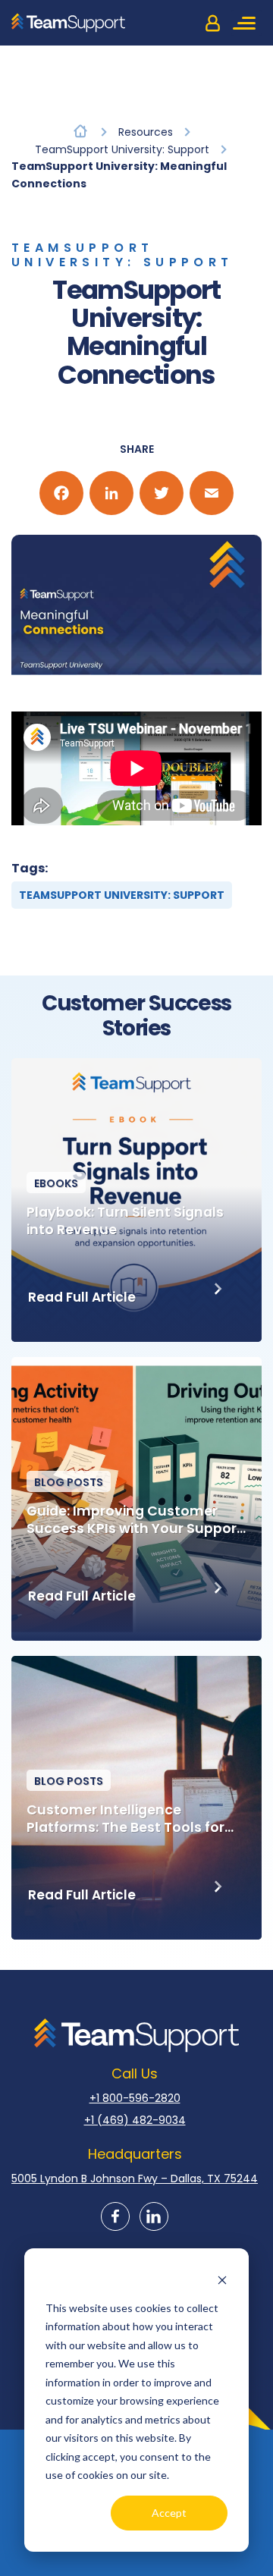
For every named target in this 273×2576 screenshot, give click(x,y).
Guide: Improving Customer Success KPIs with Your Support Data (135, 1520)
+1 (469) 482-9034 (135, 2120)
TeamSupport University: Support (122, 255)
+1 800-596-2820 (135, 2098)
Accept (169, 2513)
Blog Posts (69, 1482)
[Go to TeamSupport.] (80, 130)
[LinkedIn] (111, 493)
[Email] (212, 493)
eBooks (56, 1183)
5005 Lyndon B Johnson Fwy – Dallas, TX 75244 (135, 2179)
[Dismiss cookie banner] (222, 2279)
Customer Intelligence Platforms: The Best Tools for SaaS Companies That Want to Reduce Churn (133, 1819)
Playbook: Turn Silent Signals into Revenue (125, 1221)
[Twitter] (162, 493)
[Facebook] (61, 493)
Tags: (30, 868)
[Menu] (246, 23)
